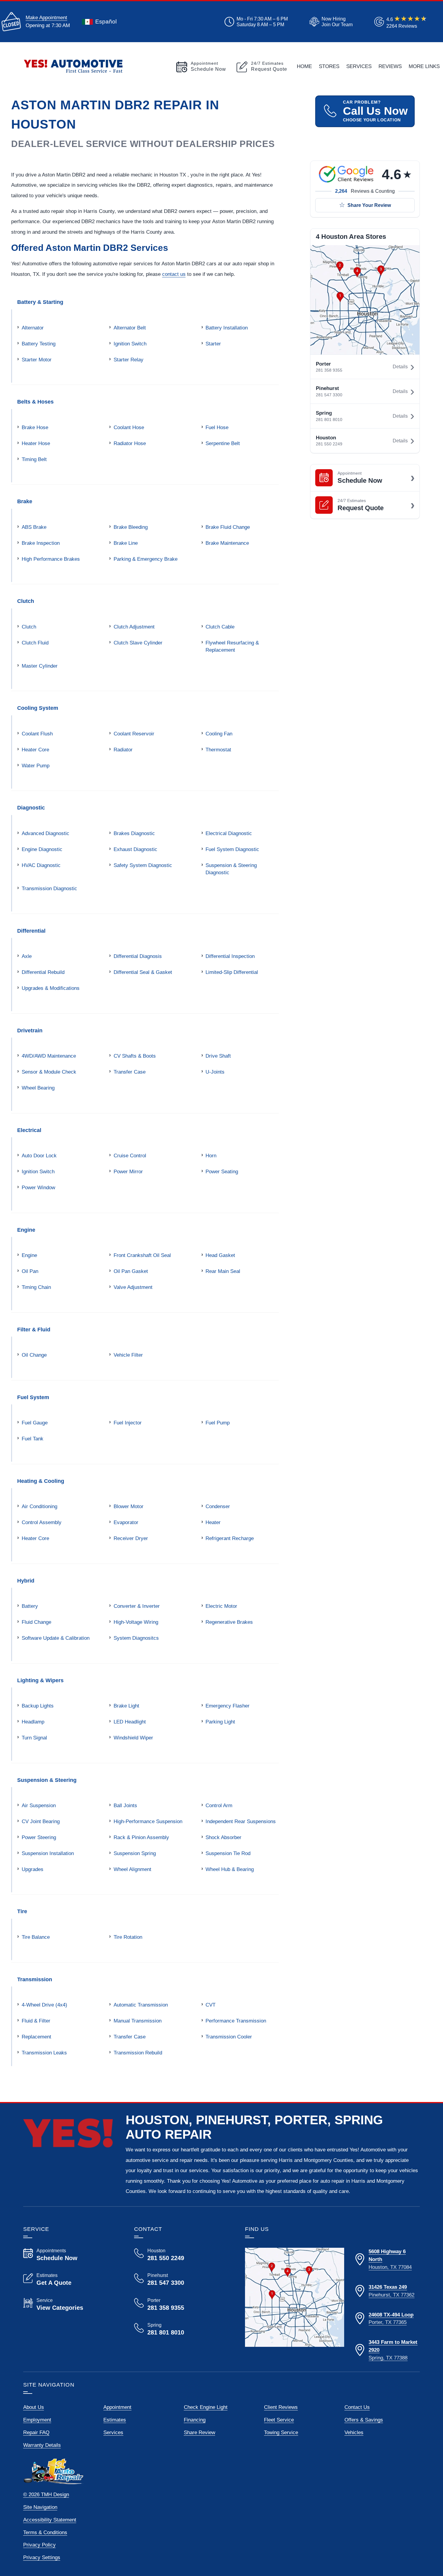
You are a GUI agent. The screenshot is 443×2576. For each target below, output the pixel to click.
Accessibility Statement (50, 2520)
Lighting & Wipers (40, 1680)
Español (106, 22)
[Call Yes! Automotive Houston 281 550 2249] (182, 2255)
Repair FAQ (36, 2432)
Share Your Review (369, 205)
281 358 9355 (329, 370)
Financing (195, 2420)
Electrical (29, 1130)
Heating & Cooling (41, 1481)
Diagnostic (31, 808)
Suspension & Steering (47, 1780)
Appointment (117, 2407)
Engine (26, 1230)
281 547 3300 (329, 395)
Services (359, 66)
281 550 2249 (329, 444)
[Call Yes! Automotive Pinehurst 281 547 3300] (182, 2279)
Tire (22, 1911)
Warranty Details (42, 2445)
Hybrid (26, 1581)
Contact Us (357, 2407)
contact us (174, 274)
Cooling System (38, 708)
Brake (25, 501)
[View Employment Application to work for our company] (330, 22)
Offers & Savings (364, 2420)
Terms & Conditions (45, 2532)
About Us (34, 2407)
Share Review (200, 2432)
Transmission (35, 1979)
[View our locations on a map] (295, 2297)
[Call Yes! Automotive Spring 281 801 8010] (182, 2329)
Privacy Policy (39, 2545)
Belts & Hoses (35, 402)
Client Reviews (281, 2407)
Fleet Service (279, 2420)
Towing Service (281, 2432)
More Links (424, 66)
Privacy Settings (42, 2557)
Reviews (390, 66)
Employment (37, 2420)
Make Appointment (46, 17)
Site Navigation (40, 2507)
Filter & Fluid (34, 1329)
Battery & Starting (40, 302)
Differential (31, 931)
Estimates (115, 2420)
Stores (329, 66)
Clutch (26, 601)
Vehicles (354, 2432)
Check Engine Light (206, 2407)
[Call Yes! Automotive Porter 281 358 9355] (182, 2304)
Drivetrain (30, 1030)
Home (304, 66)
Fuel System (33, 1397)
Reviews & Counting (365, 191)
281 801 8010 (329, 420)
